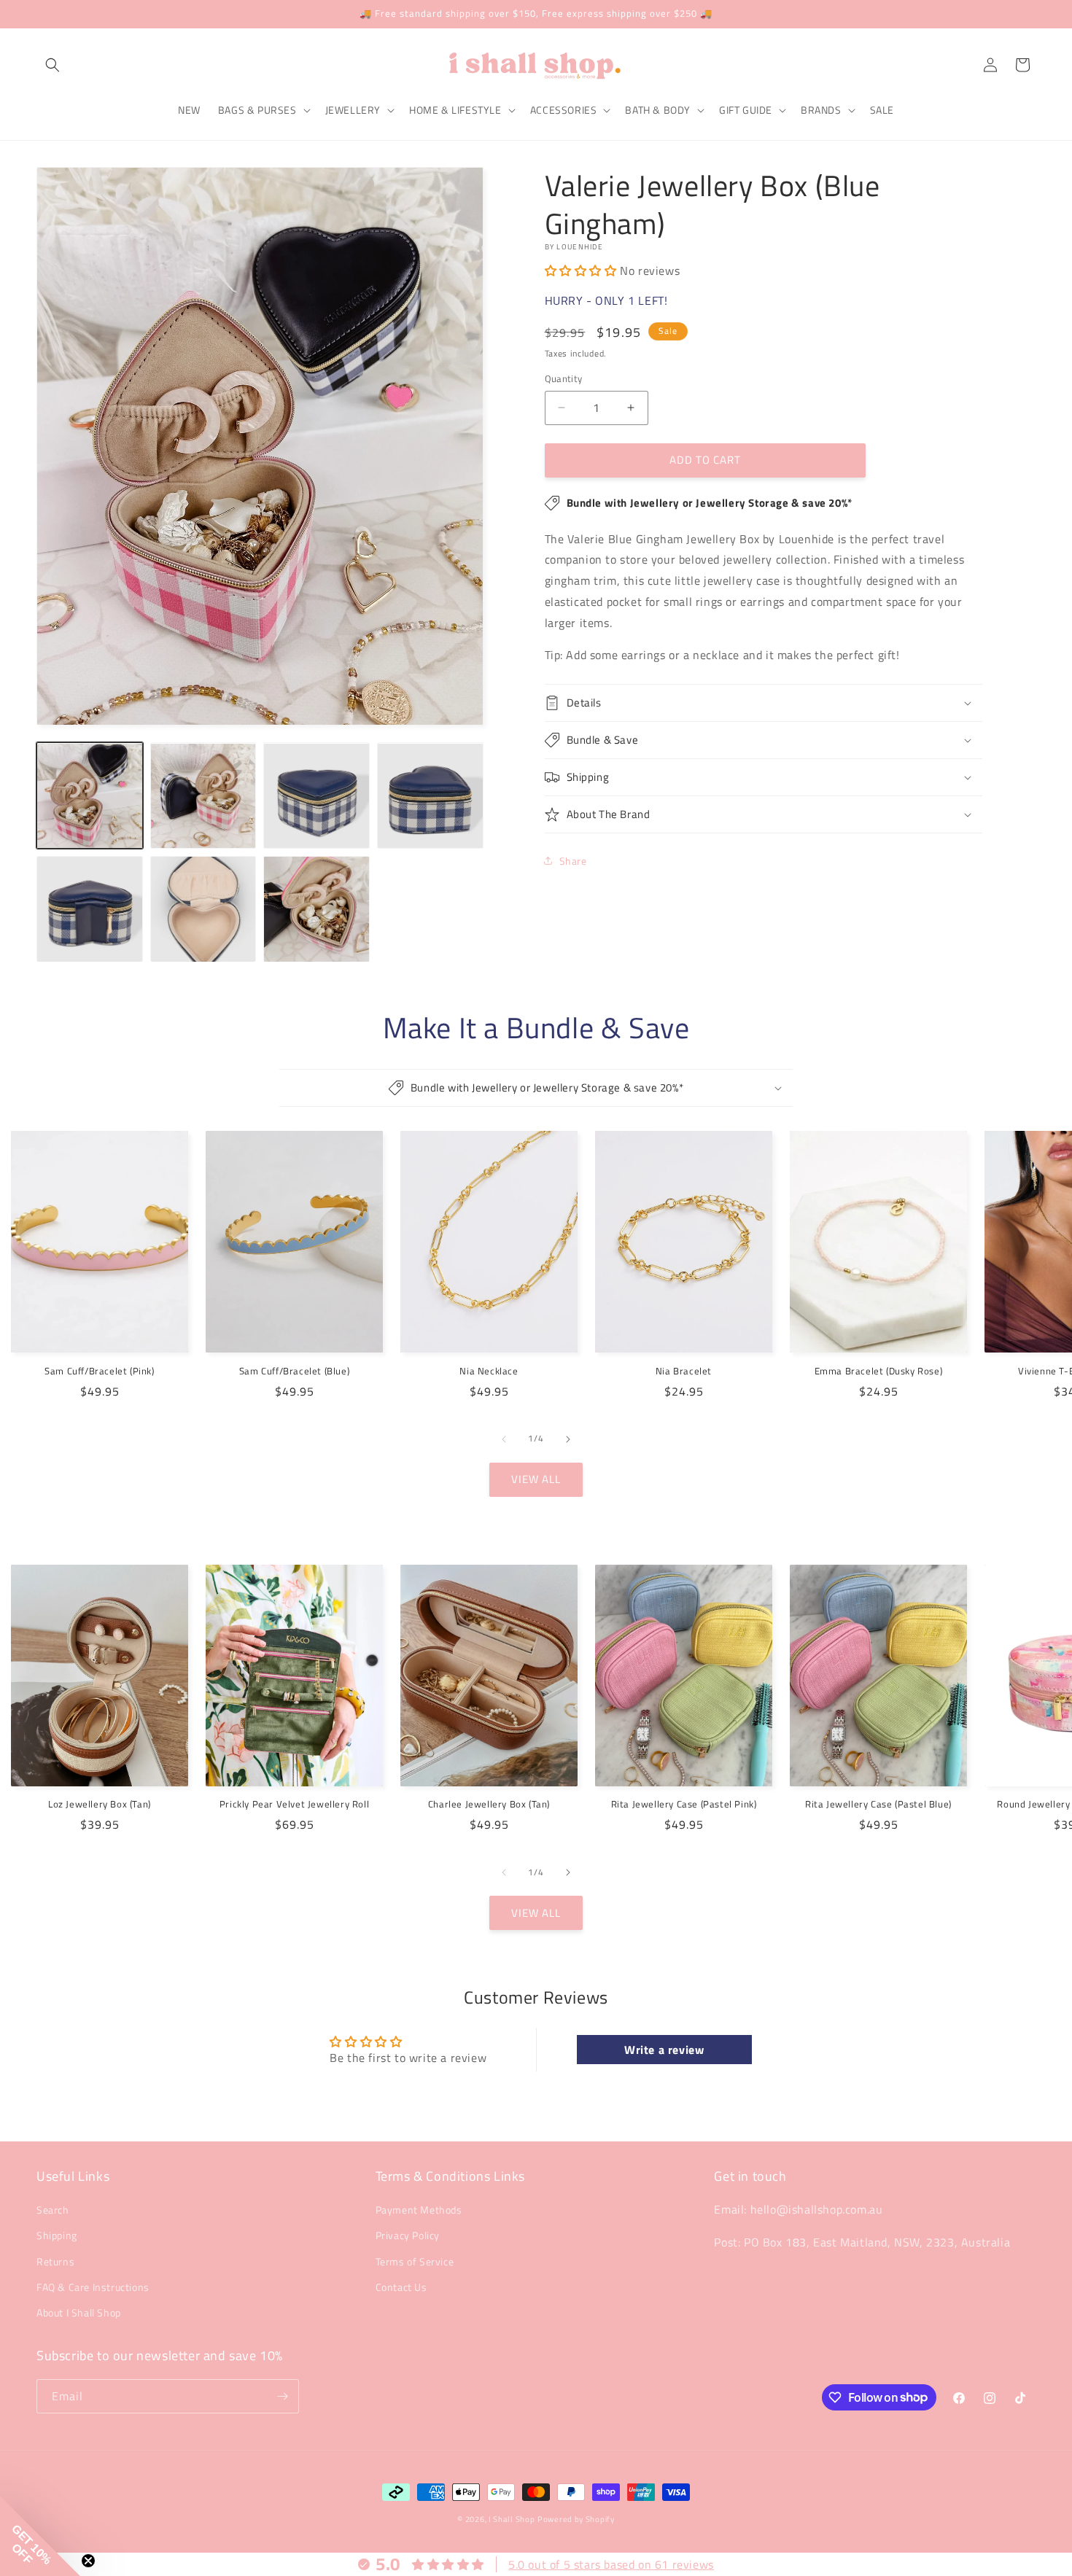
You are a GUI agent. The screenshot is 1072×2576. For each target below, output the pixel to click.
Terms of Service (415, 2261)
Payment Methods (419, 2210)
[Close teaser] (88, 2561)
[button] (53, 65)
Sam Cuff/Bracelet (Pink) (99, 1371)
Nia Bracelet (684, 1371)
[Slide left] (504, 1439)
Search (53, 2210)
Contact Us (401, 2287)
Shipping (57, 2235)
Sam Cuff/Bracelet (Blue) (294, 1371)
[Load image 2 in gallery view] (203, 796)
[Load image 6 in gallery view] (203, 909)
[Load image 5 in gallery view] (90, 909)
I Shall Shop (512, 2519)
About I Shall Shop (79, 2312)
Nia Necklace (489, 1371)
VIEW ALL (536, 1479)
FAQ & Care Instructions (93, 2287)
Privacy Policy (408, 2235)
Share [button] (573, 861)
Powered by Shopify (576, 2519)
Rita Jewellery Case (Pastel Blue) (878, 1804)
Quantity (564, 379)
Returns (55, 2261)
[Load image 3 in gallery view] (316, 796)
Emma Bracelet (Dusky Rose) (879, 1371)
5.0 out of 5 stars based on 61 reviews (611, 2564)
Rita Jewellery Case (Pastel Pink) (684, 1804)
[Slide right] (568, 1439)
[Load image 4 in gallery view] (430, 796)
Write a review (664, 2050)
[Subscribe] (282, 2396)
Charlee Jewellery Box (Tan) (489, 1804)
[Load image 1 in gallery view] (90, 796)
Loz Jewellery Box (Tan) (100, 1804)
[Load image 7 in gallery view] (316, 909)
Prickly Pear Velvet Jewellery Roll (294, 1804)
